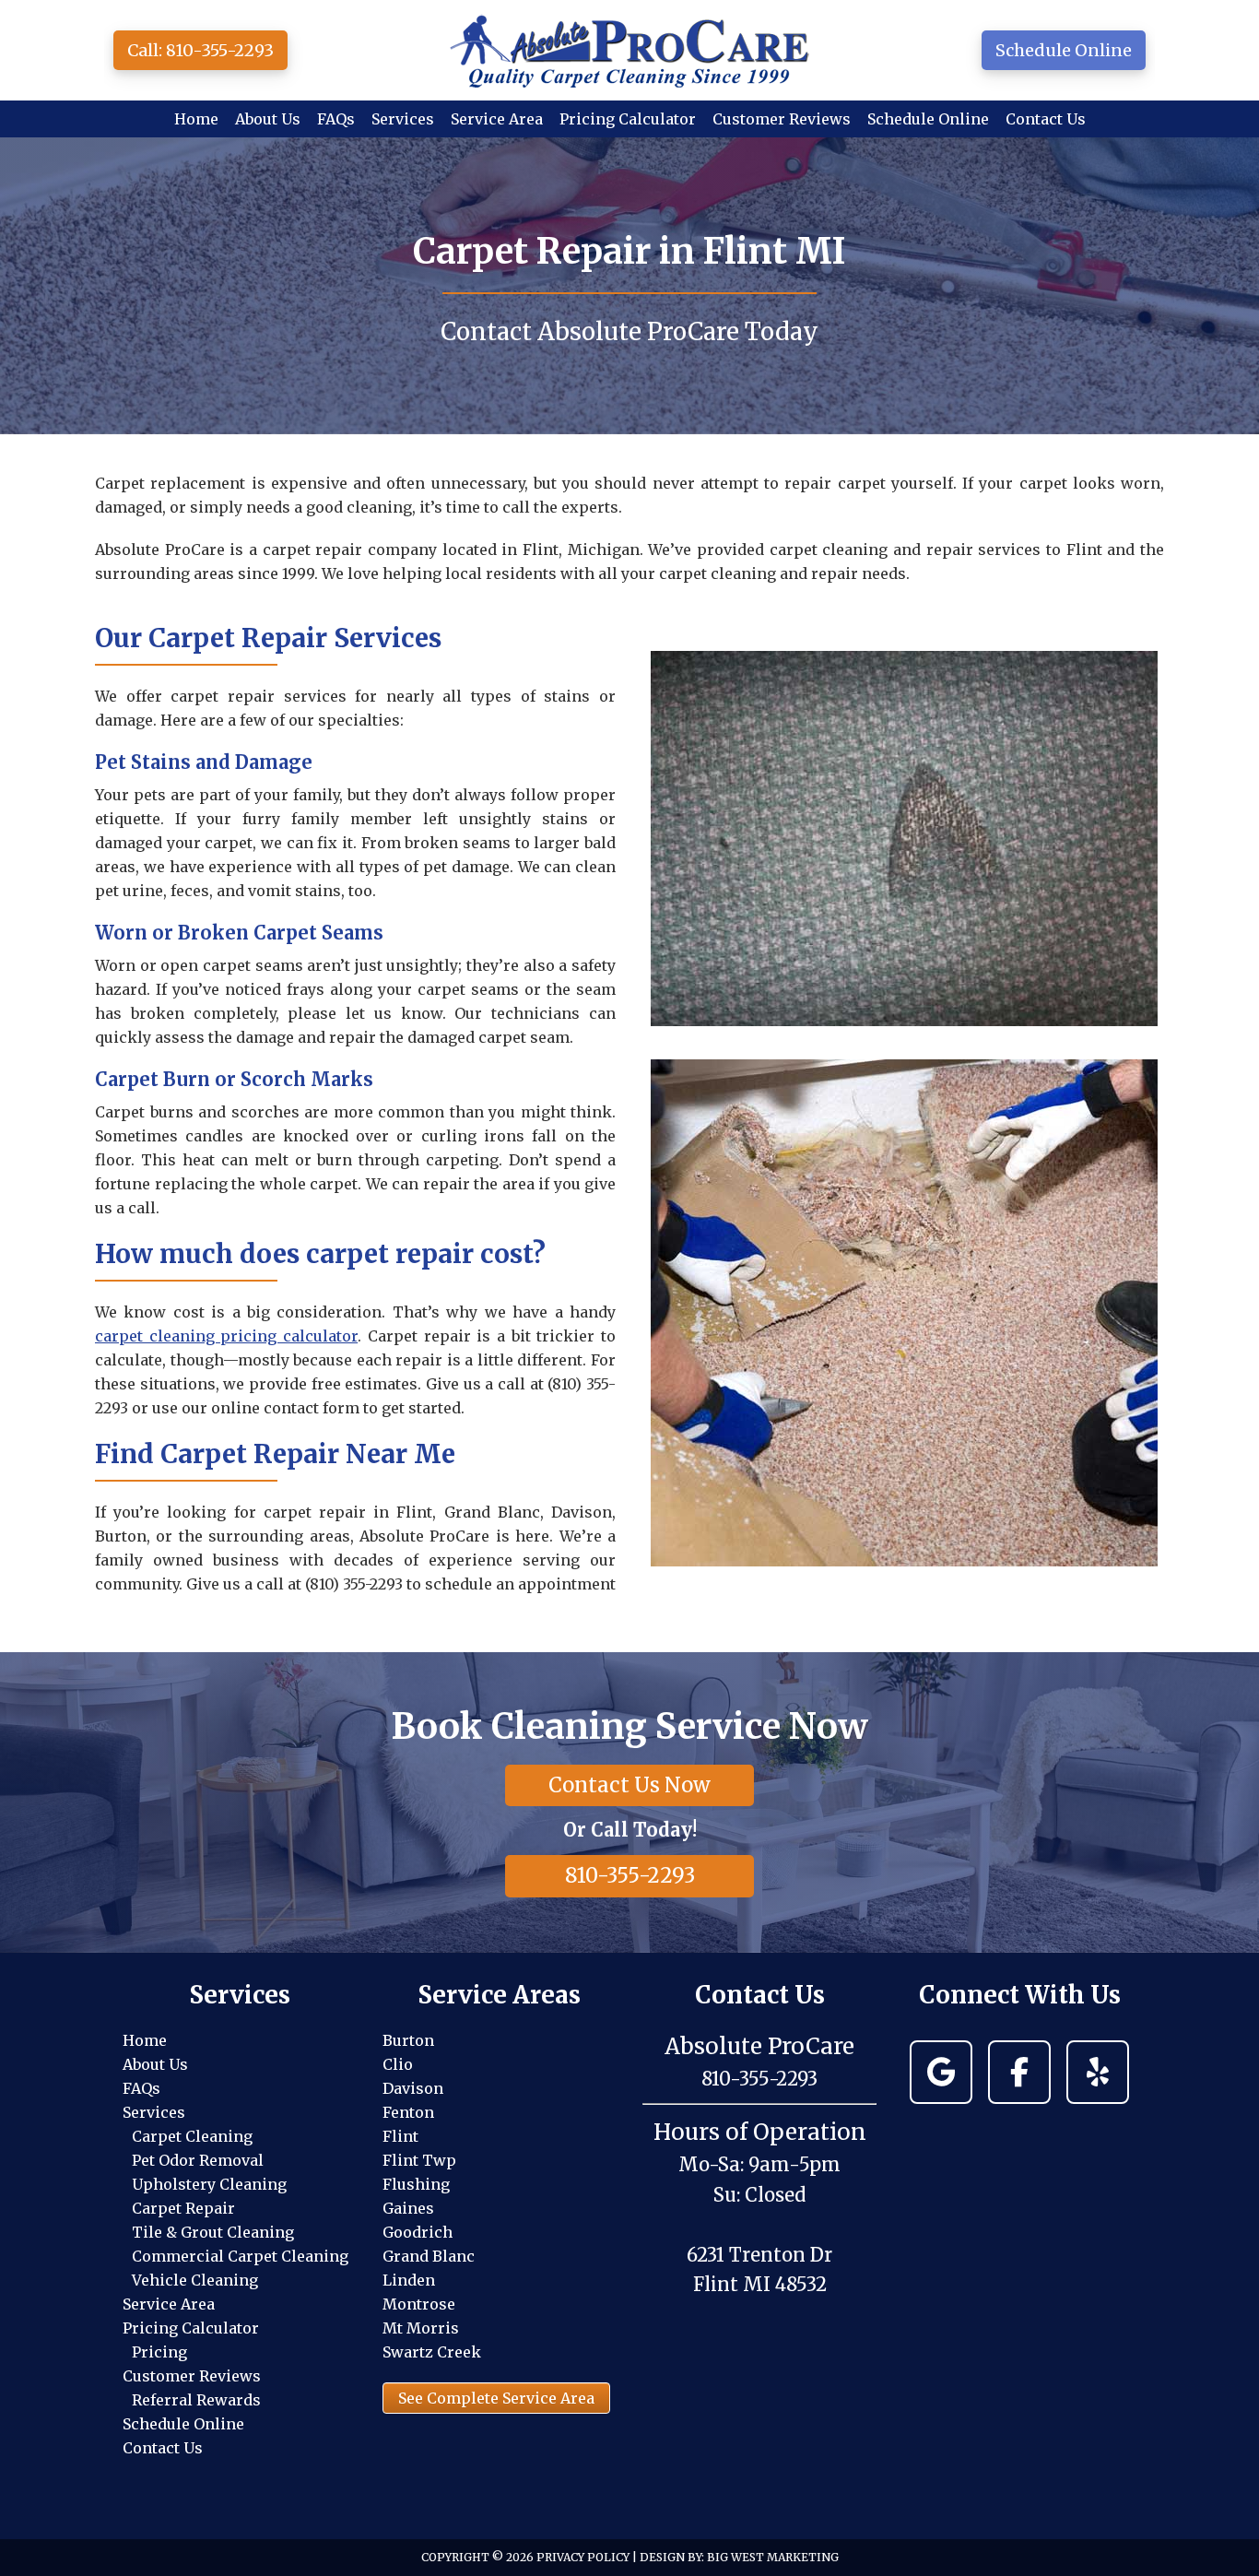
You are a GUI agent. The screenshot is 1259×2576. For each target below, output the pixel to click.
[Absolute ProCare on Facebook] (1019, 2072)
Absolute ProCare (629, 50)
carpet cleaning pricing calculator (226, 1336)
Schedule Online (1064, 50)
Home (145, 2040)
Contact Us (163, 2448)
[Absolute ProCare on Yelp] (1098, 2072)
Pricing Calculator (191, 2328)
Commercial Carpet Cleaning (240, 2256)
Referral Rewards (196, 2400)
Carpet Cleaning (192, 2136)
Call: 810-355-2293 (200, 50)
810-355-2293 (630, 1875)
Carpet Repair (183, 2208)
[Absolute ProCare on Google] (941, 2072)
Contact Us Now (629, 1785)
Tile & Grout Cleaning (213, 2232)
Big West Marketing (773, 2557)
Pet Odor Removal (198, 2160)
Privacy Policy (583, 2557)
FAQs (141, 2088)
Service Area (169, 2304)
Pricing (159, 2352)
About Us (155, 2064)
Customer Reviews (192, 2376)
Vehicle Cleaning (195, 2280)
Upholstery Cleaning (209, 2184)
